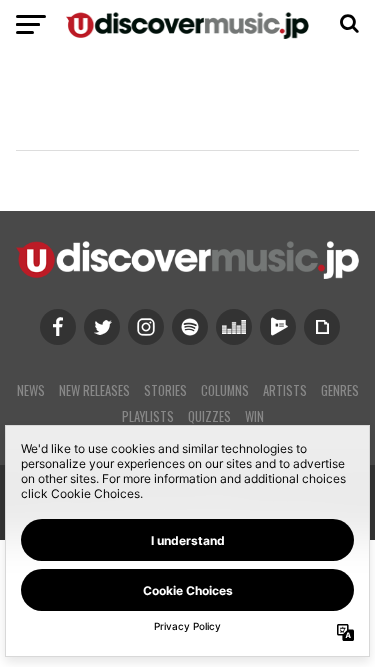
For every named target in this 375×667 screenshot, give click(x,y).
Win (254, 416)
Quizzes (209, 416)
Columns (225, 390)
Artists (285, 390)
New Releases (94, 390)
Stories (165, 390)
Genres (340, 390)
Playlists (148, 416)
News (31, 390)
